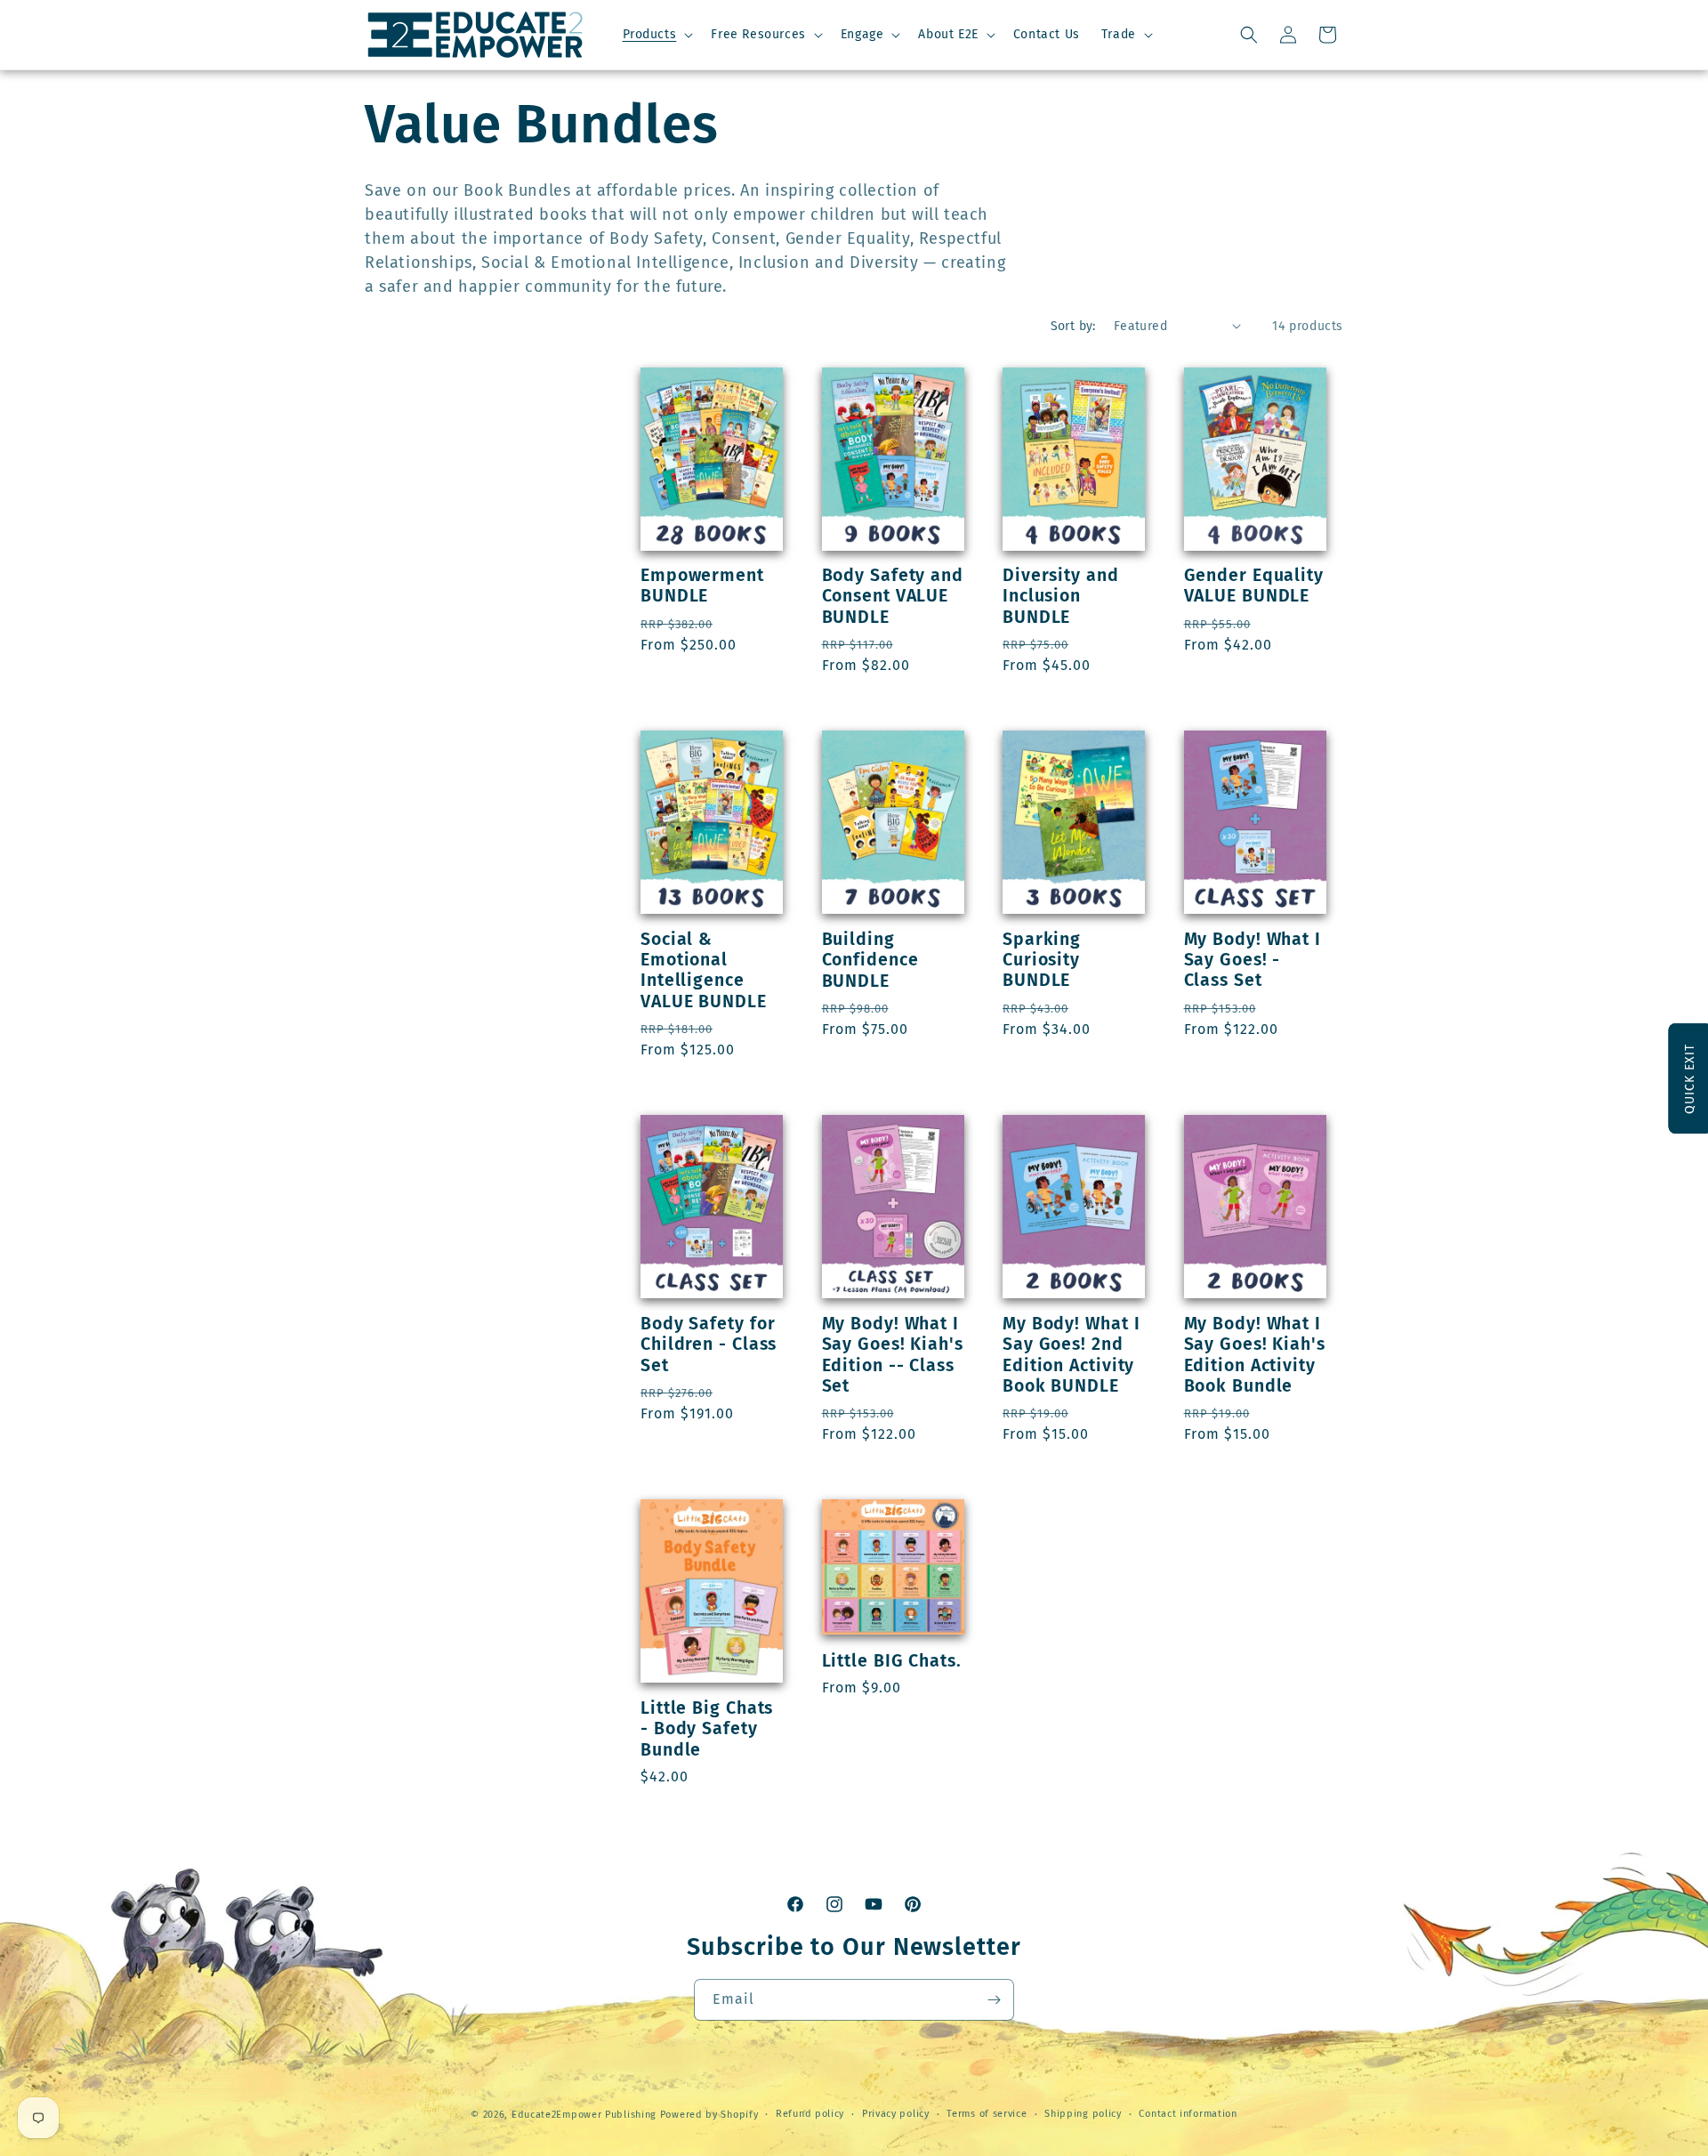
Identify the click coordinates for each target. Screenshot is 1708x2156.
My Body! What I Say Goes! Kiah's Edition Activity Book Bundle (1255, 1355)
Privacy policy (896, 2114)
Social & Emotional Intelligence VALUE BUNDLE (704, 970)
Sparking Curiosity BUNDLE (1042, 960)
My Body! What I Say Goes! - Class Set (1253, 960)
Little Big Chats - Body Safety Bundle (707, 1729)
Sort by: (1073, 326)
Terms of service (987, 2114)
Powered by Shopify (709, 2115)
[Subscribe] (994, 2000)
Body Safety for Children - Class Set (709, 1344)
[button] (657, 35)
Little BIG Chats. (892, 1661)
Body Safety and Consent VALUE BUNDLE (893, 596)
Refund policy (810, 2114)
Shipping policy (1083, 2114)
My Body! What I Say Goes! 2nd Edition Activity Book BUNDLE (1072, 1355)
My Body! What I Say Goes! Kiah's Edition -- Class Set (893, 1355)
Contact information (1188, 2114)
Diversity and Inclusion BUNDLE (1061, 596)
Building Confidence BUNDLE (870, 960)
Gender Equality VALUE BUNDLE (1254, 585)
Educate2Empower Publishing (584, 2115)
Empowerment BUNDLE (702, 585)
